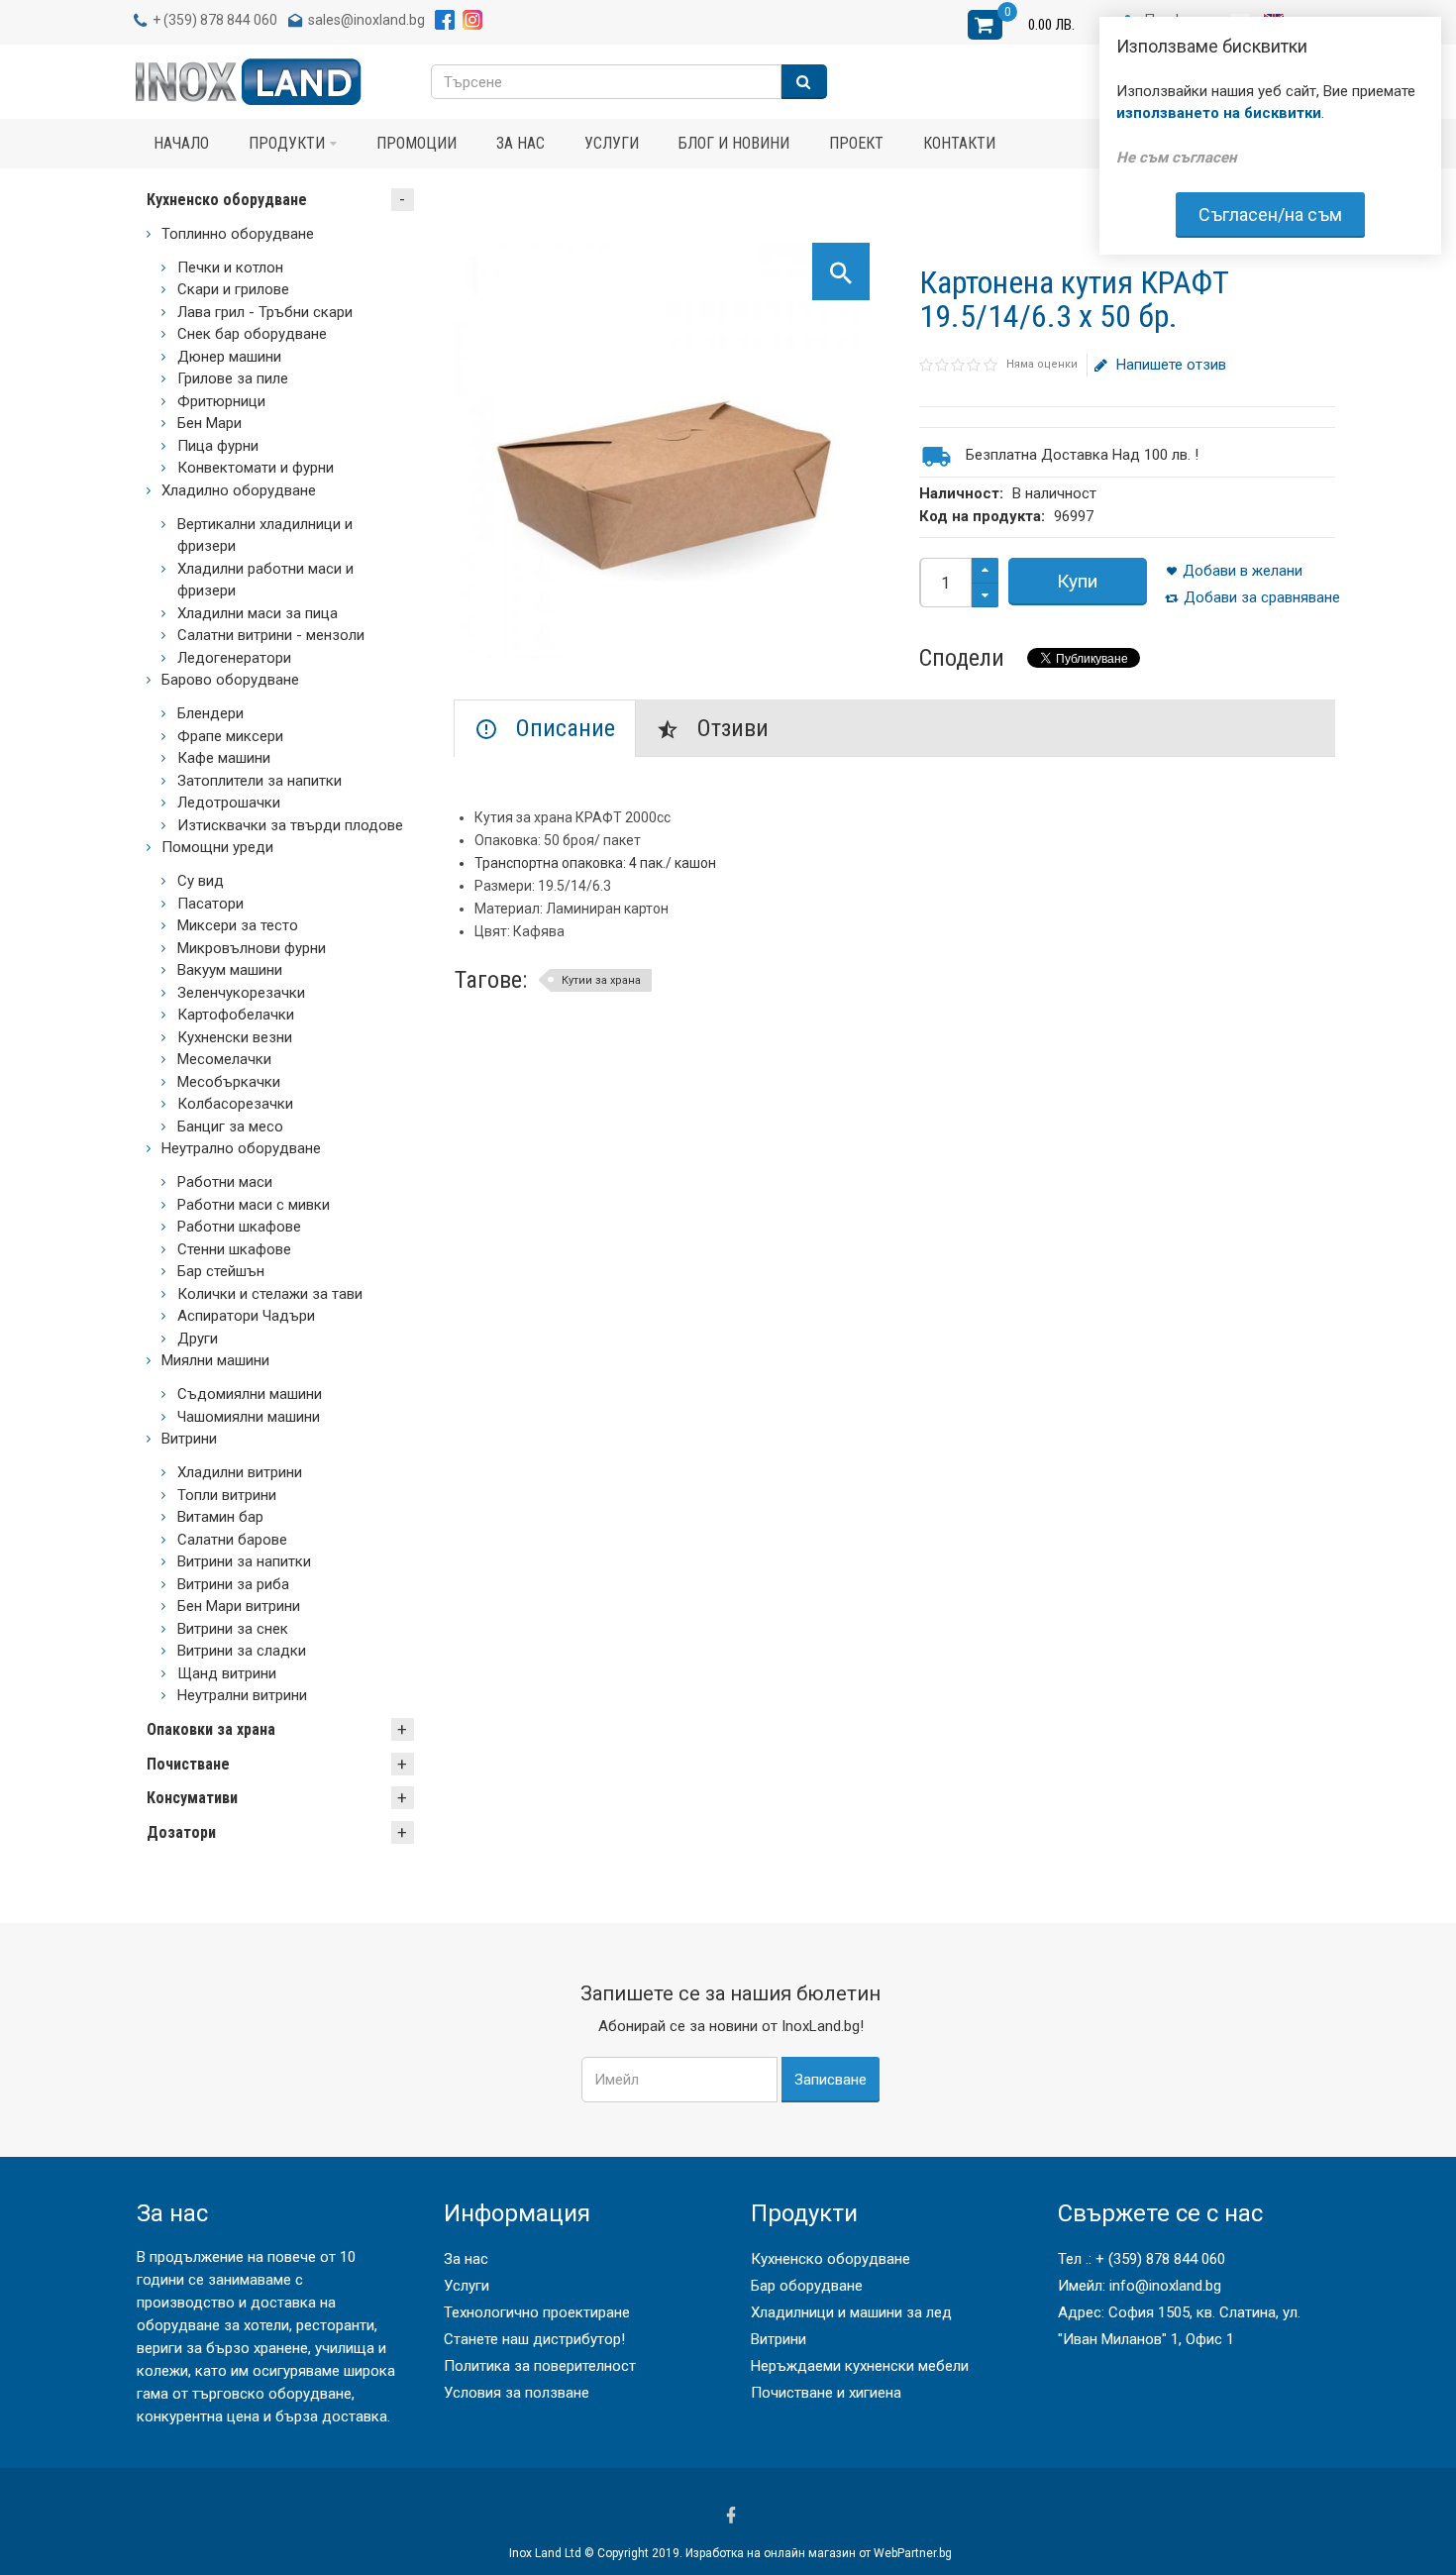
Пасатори (210, 904)
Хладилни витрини (240, 1472)
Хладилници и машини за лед (851, 2312)
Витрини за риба (233, 1584)
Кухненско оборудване (227, 200)
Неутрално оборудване (241, 1148)
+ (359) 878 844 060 (1160, 2259)
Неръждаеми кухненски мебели (860, 2366)
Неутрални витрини (242, 1695)
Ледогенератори (234, 658)
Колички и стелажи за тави (270, 1294)
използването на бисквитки (1219, 113)
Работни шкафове (239, 1227)
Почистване (188, 1764)
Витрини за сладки (242, 1651)
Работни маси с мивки (254, 1205)
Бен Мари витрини (239, 1606)
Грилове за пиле (233, 378)
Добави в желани (1243, 571)
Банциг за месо (230, 1127)
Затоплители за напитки (260, 781)
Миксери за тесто (238, 925)
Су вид (201, 881)
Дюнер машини (229, 357)
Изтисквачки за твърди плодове (290, 825)
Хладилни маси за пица (258, 613)
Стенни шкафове (234, 1249)
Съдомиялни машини (250, 1394)
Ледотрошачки (229, 803)
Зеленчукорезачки (241, 993)
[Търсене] (804, 82)
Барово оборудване (230, 680)
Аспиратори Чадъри (246, 1316)
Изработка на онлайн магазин (771, 2553)
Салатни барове (232, 1540)
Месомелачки (224, 1059)
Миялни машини (215, 1360)
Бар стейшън (221, 1271)
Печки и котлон (230, 268)
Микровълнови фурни (252, 948)
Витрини (189, 1439)
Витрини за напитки (244, 1561)
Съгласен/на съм (1270, 215)
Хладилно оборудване (239, 490)
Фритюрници (221, 401)
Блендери (210, 713)
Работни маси (225, 1182)
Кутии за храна (601, 980)
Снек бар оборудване (252, 334)
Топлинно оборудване (238, 234)
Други (198, 1339)
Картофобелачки (236, 1015)
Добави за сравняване (1262, 597)
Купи (1077, 581)
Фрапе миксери (230, 736)
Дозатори (181, 1832)
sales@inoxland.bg (366, 20)
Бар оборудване (807, 2286)
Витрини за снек (233, 1629)
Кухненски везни (235, 1037)
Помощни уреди (217, 847)
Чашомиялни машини (249, 1417)
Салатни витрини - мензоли (271, 635)
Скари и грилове (233, 289)
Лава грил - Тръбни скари (265, 312)
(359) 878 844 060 (220, 20)
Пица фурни (218, 446)
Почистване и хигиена (826, 2393)
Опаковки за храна (211, 1729)
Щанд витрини (227, 1673)
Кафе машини (224, 758)
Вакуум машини (230, 970)
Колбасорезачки (235, 1104)
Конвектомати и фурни (256, 468)
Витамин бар (220, 1517)
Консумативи (192, 1798)
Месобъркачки (229, 1082)
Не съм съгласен (1176, 158)
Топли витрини (227, 1495)
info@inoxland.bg (1165, 2286)
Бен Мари (209, 423)
